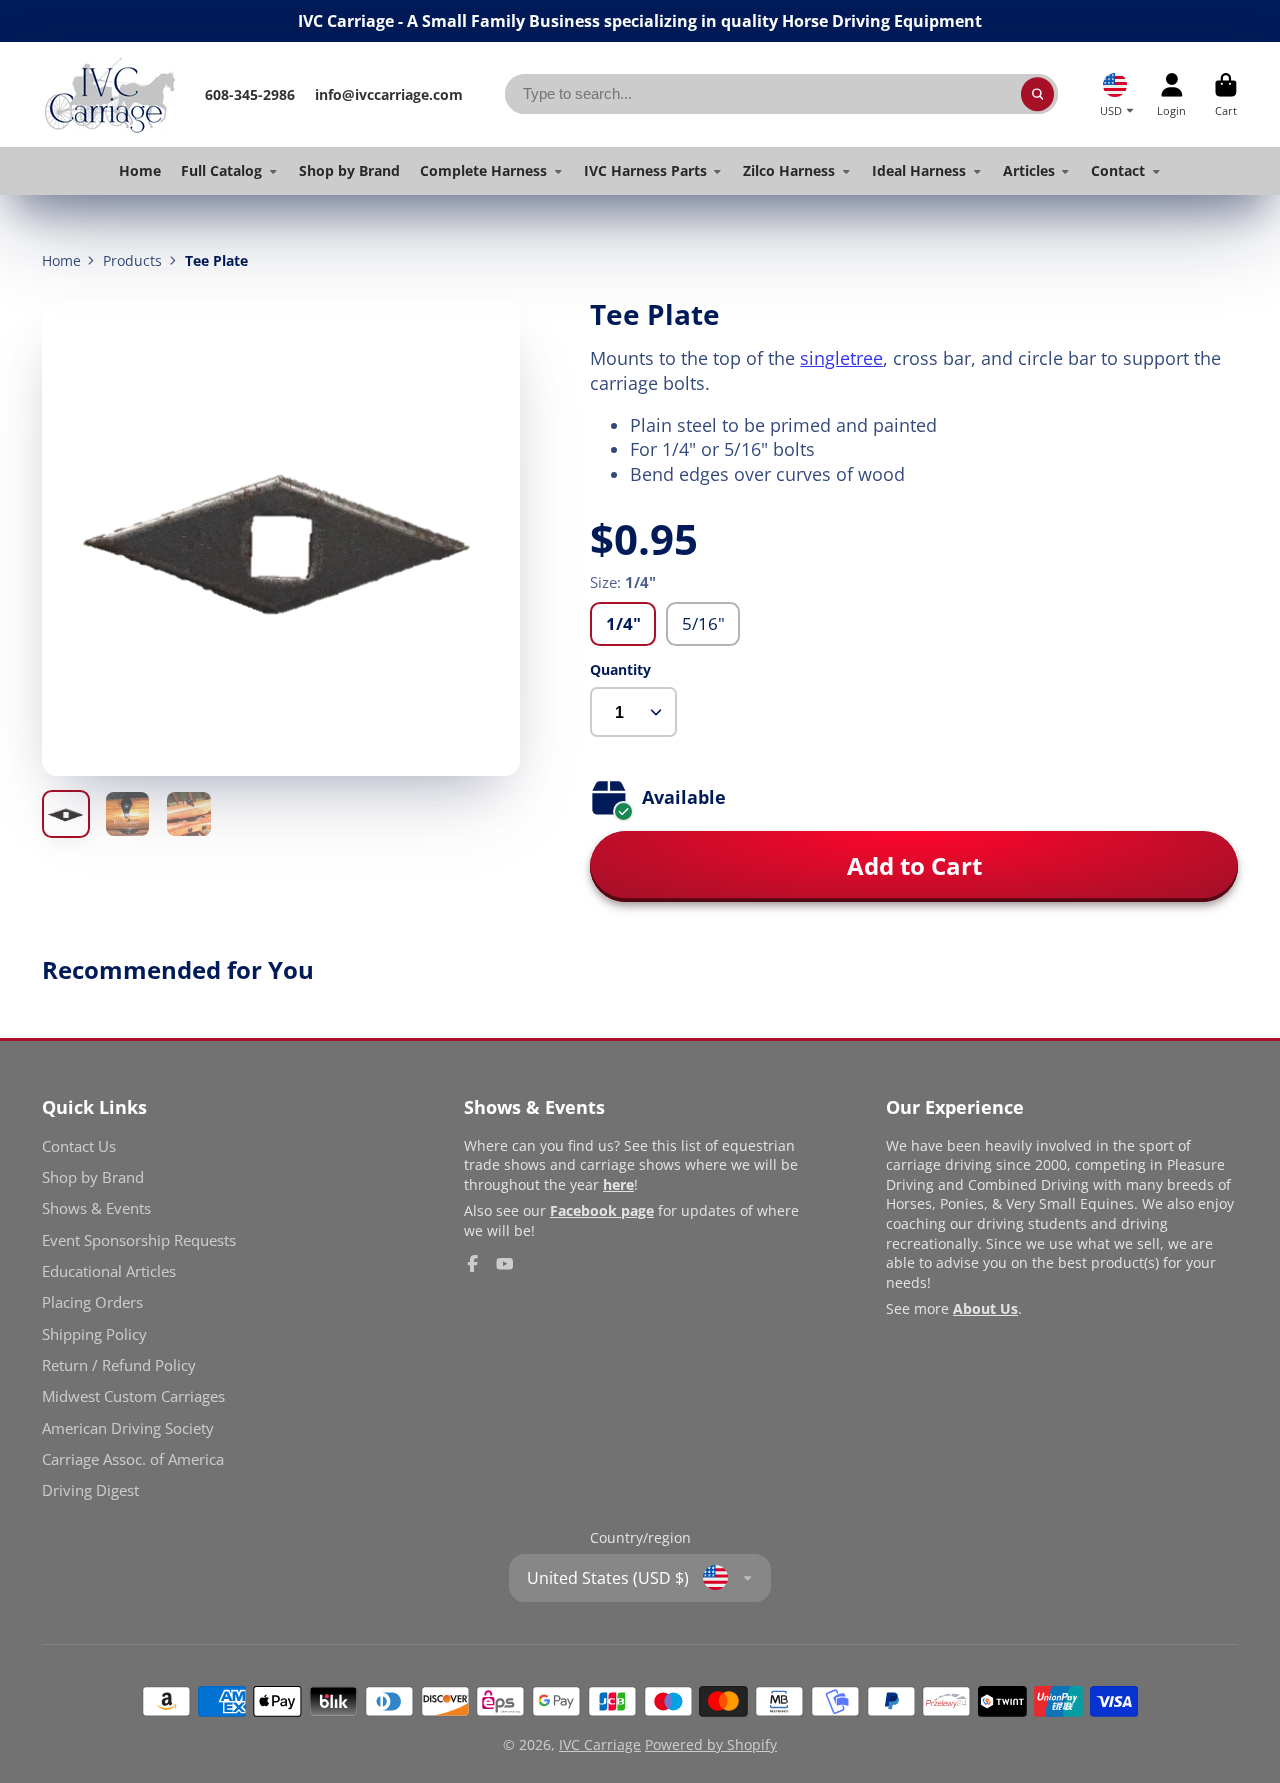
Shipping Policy (94, 1334)
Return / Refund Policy (119, 1365)
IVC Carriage (600, 1744)
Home (140, 170)
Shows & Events (96, 1208)
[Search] (1038, 94)
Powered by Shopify (711, 1744)
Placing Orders (92, 1302)
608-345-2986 (250, 94)
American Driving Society (128, 1428)
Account (1171, 94)
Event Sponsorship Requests (139, 1240)
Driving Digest (90, 1490)
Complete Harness (483, 170)
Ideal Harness (919, 170)
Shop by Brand (349, 170)
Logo (109, 94)
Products (132, 260)
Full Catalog (221, 170)
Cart (1226, 94)
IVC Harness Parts (645, 170)
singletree (841, 358)
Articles (1029, 170)
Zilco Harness (789, 170)
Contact (1118, 170)
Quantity (620, 669)
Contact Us (79, 1146)
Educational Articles (109, 1271)
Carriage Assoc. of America (133, 1459)
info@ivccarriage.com (389, 94)
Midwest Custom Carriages (133, 1396)
